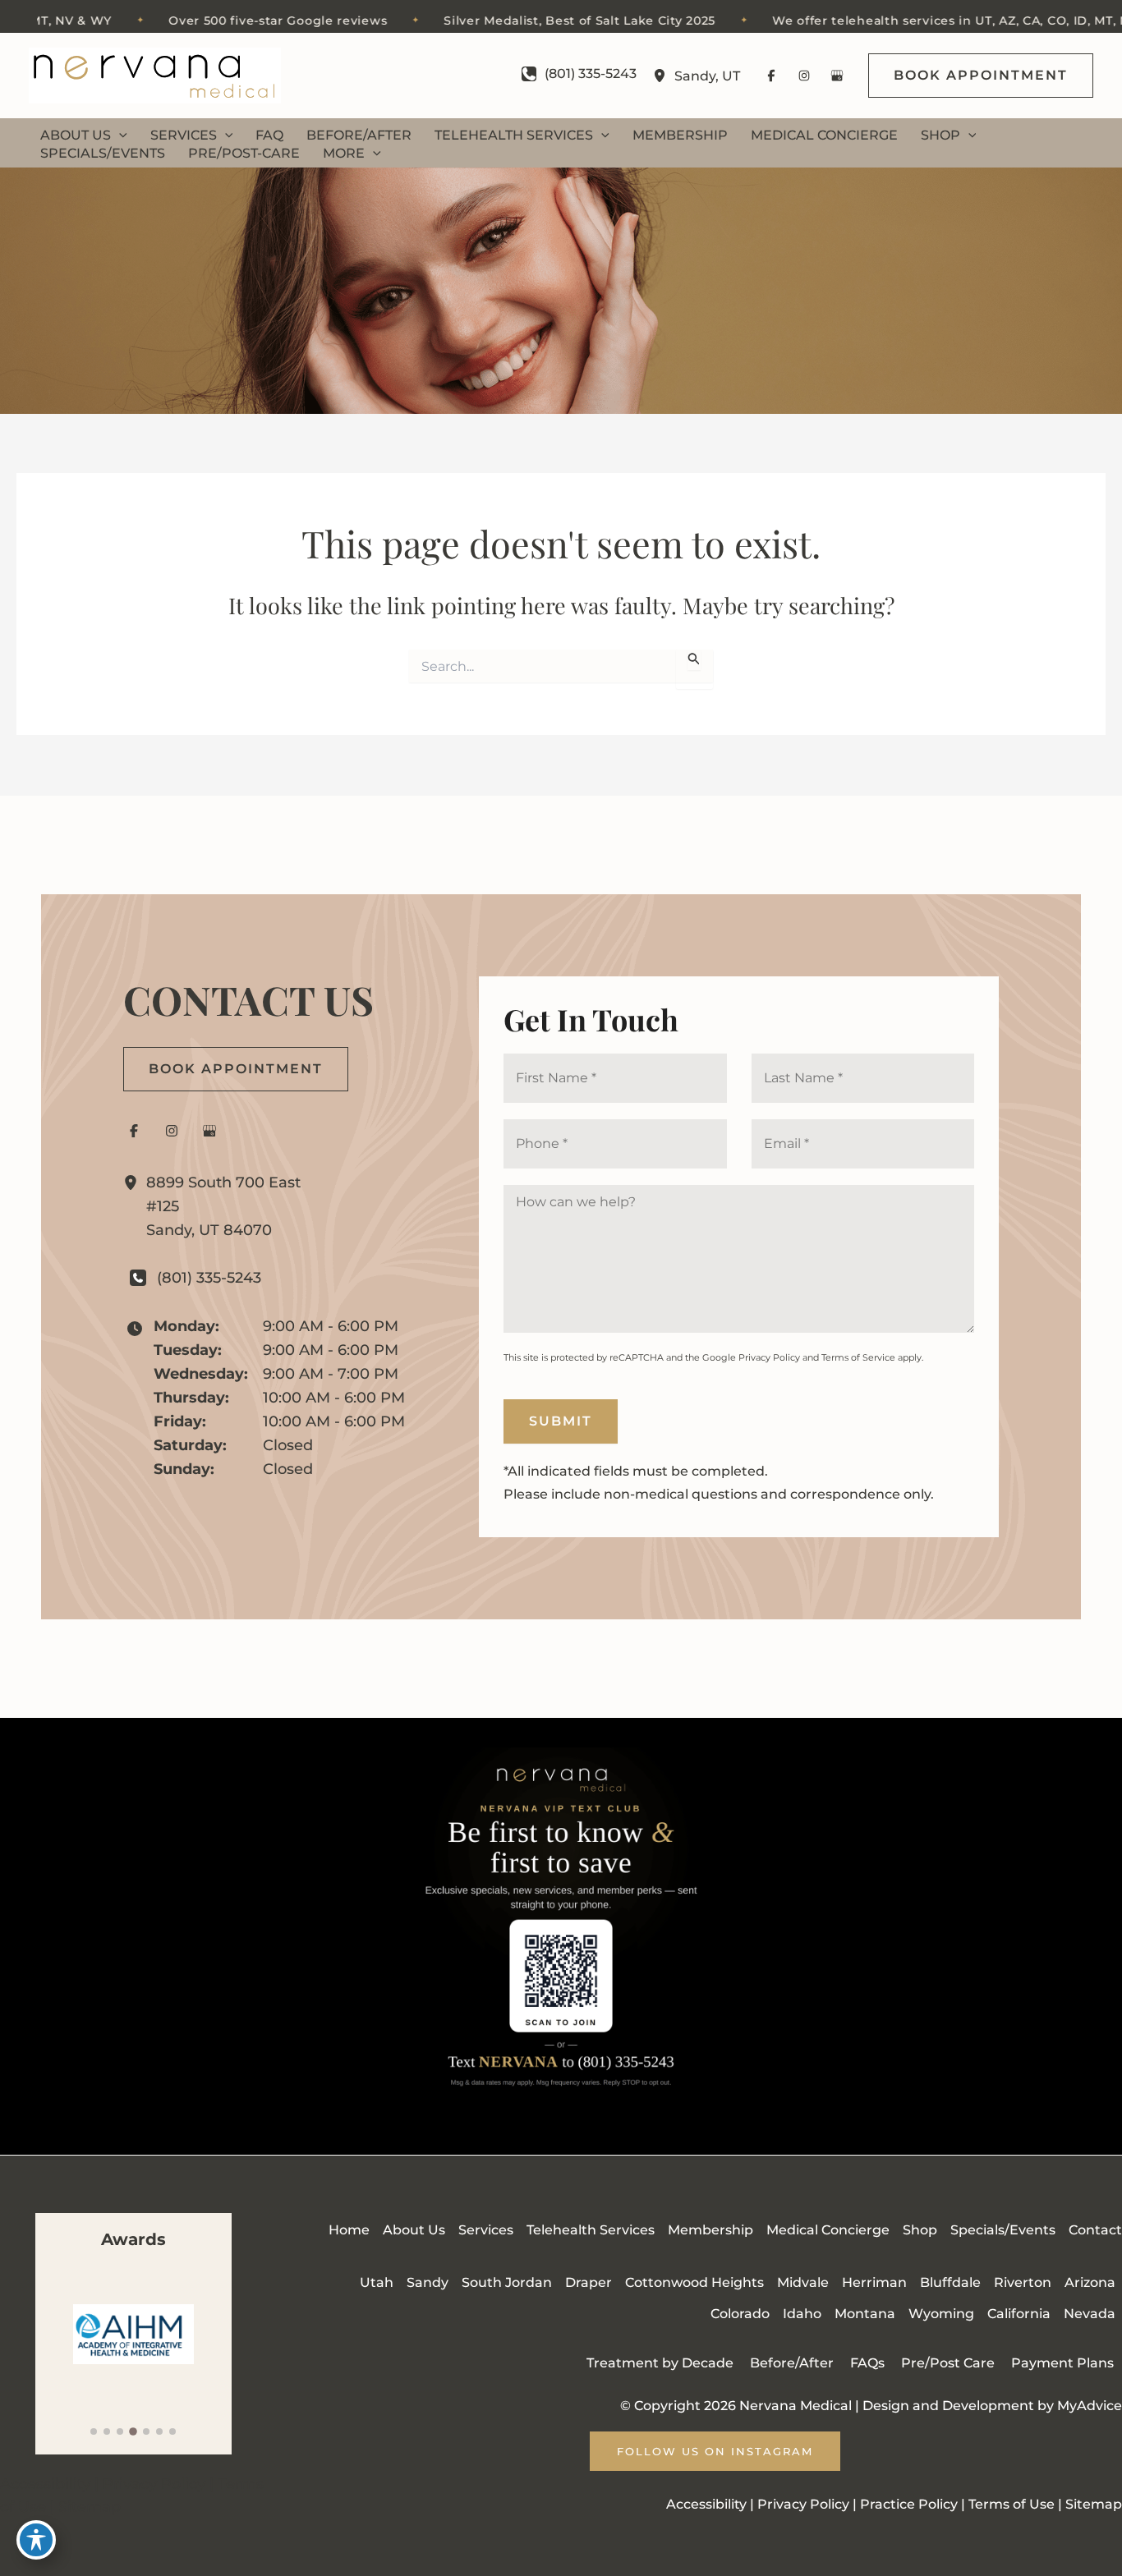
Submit (561, 1421)
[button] (981, 76)
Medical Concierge (828, 2230)
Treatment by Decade (660, 2363)
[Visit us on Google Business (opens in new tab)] (837, 76)
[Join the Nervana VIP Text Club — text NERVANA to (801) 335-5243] (561, 1936)
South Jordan (507, 2282)
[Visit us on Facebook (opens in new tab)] (771, 76)
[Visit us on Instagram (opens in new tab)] (804, 76)
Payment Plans (1062, 2363)
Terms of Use (1012, 2504)
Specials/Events (1003, 2230)
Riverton (1023, 2282)
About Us (414, 2230)
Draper (589, 2282)
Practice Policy (909, 2504)
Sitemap (90, 2507)
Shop (920, 2230)
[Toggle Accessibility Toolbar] (36, 2540)
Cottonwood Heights (694, 2282)
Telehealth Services (591, 2230)
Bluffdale (950, 2282)
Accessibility (45, 2484)
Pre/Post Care (948, 2363)
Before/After (792, 2363)
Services (486, 2230)
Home (349, 2230)
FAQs (867, 2363)
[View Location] (664, 76)
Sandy (428, 2282)
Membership (710, 2230)
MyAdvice (1090, 2406)
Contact (1095, 2230)
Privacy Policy (769, 1357)
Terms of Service (858, 1357)
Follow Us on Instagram (715, 2451)
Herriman (874, 2282)
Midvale (803, 2282)
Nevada (1090, 2314)
